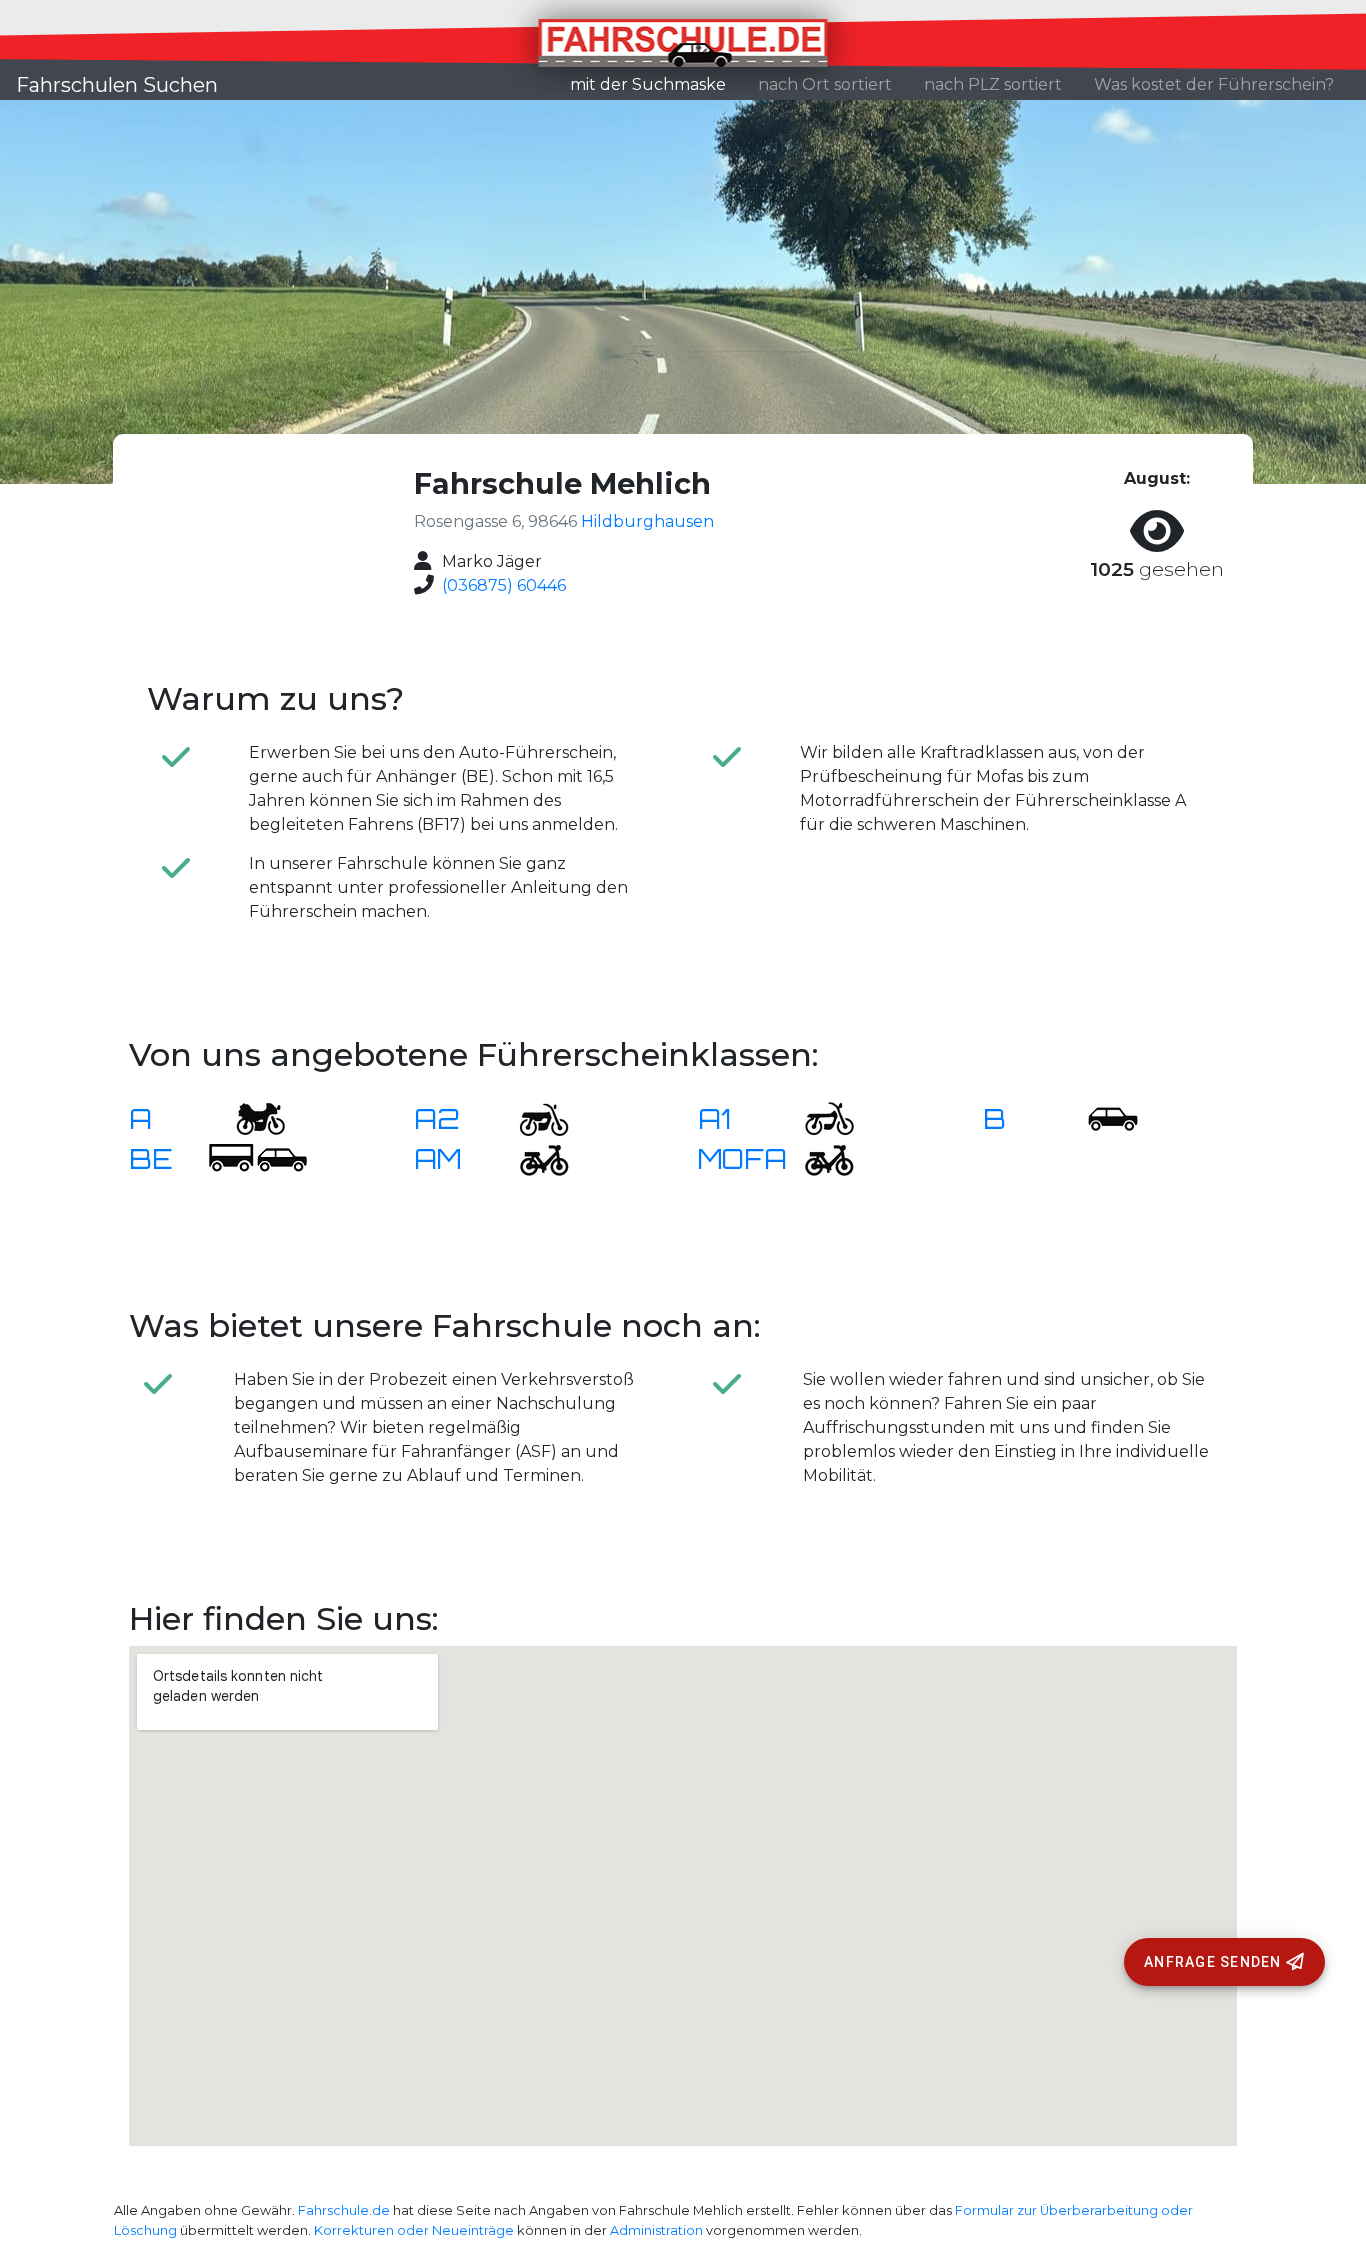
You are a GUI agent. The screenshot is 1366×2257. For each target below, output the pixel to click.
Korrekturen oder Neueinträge (414, 2230)
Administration (656, 2230)
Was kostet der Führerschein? (1214, 84)
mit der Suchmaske (656, 84)
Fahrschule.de (344, 2210)
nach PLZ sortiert (993, 84)
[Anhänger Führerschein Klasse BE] (258, 1157)
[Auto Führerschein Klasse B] (1101, 1117)
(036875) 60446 (504, 585)
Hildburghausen (647, 521)
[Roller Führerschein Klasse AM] (532, 1157)
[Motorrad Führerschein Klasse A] (248, 1117)
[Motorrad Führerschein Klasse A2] (532, 1117)
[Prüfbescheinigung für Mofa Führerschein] (817, 1157)
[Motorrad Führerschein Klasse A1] (817, 1117)
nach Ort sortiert (825, 84)
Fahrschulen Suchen (117, 85)
